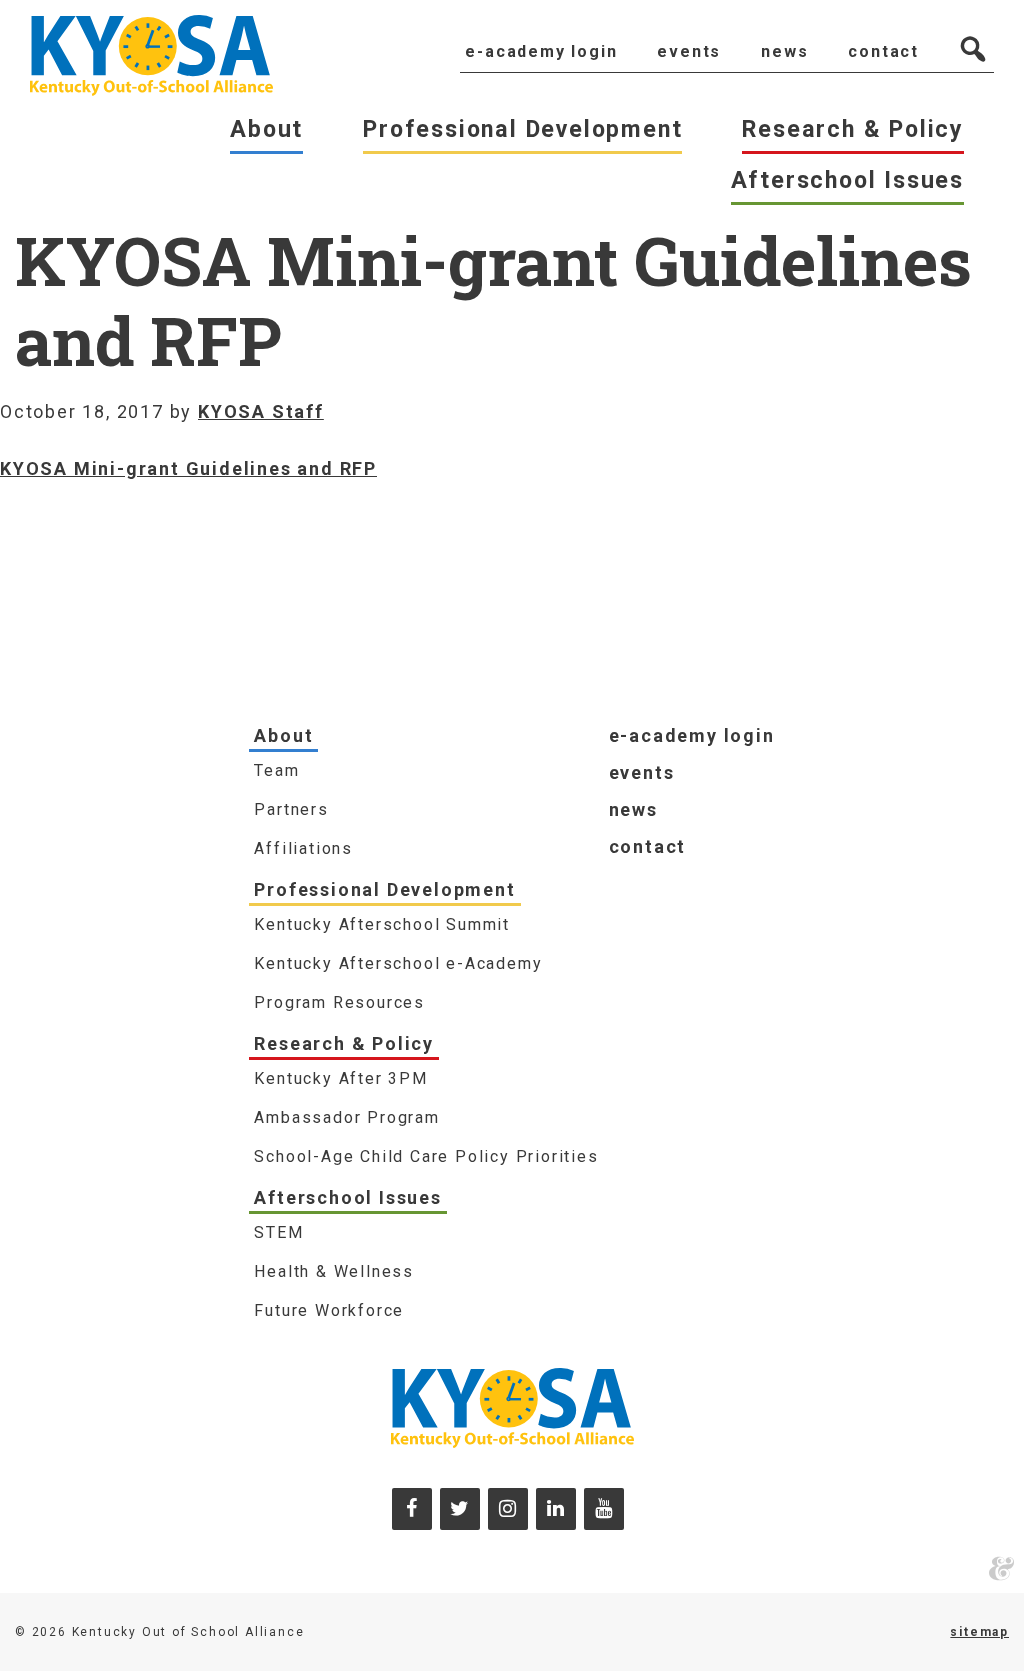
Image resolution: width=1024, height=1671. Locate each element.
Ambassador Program (346, 1117)
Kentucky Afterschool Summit (382, 924)
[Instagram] (508, 1509)
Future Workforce (329, 1310)
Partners (291, 809)
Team (276, 770)
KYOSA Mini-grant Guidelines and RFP (188, 468)
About (283, 735)
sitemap (979, 1632)
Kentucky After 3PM (340, 1078)
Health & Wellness (334, 1271)
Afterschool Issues (347, 1197)
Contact (648, 846)
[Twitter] (460, 1509)
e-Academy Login (692, 735)
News (633, 809)
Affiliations (303, 848)
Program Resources (339, 1002)
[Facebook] (412, 1509)
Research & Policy (344, 1043)
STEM (278, 1232)
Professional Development (384, 889)
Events (642, 772)
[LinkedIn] (556, 1509)
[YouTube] (604, 1509)
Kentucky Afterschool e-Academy (398, 963)
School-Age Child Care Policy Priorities (426, 1156)
